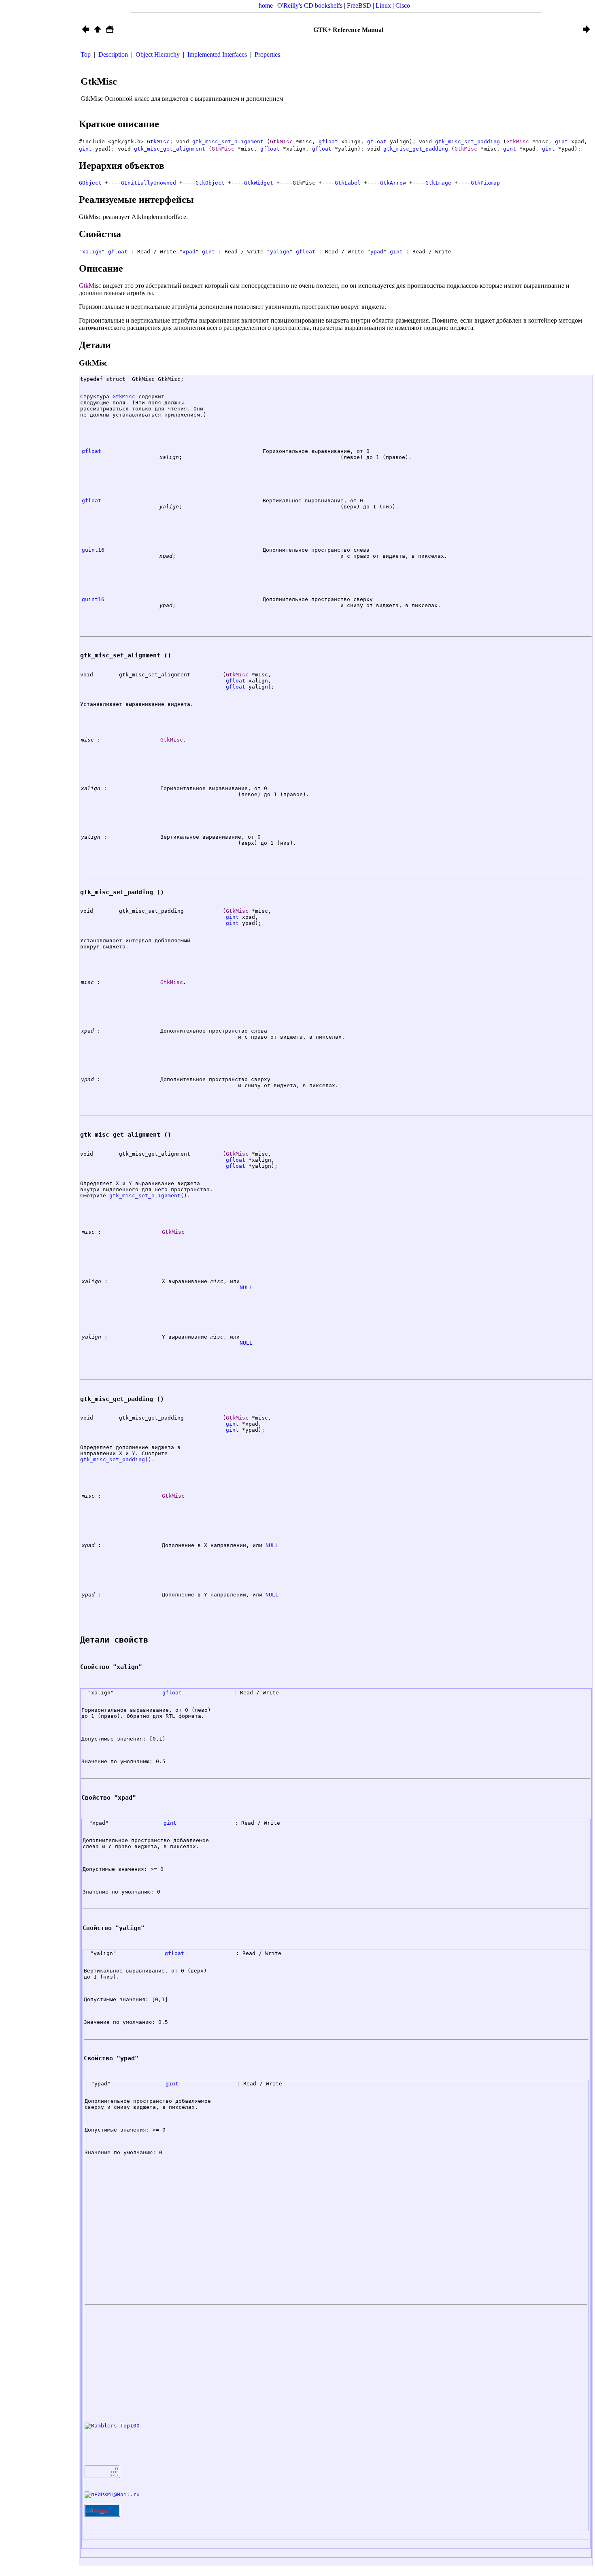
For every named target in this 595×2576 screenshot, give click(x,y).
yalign (280, 252)
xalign (92, 252)
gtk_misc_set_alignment (228, 141)
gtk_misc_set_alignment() (148, 1196)
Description (113, 54)
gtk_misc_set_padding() (116, 1459)
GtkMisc (158, 141)
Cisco (403, 5)
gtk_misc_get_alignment (170, 149)
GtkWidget (259, 183)
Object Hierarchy (158, 54)
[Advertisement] (36, 1292)
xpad (189, 252)
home (266, 5)
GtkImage (438, 183)
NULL (246, 1287)
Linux (383, 5)
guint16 (93, 550)
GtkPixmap (485, 183)
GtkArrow (393, 183)
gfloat (328, 141)
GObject (90, 183)
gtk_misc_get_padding (416, 149)
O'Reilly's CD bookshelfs (310, 5)
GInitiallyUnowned (149, 183)
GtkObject (210, 183)
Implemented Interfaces (217, 54)
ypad (377, 252)
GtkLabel (348, 183)
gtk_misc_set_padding (467, 141)
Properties (267, 54)
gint (561, 141)
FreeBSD (359, 5)
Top (86, 54)
